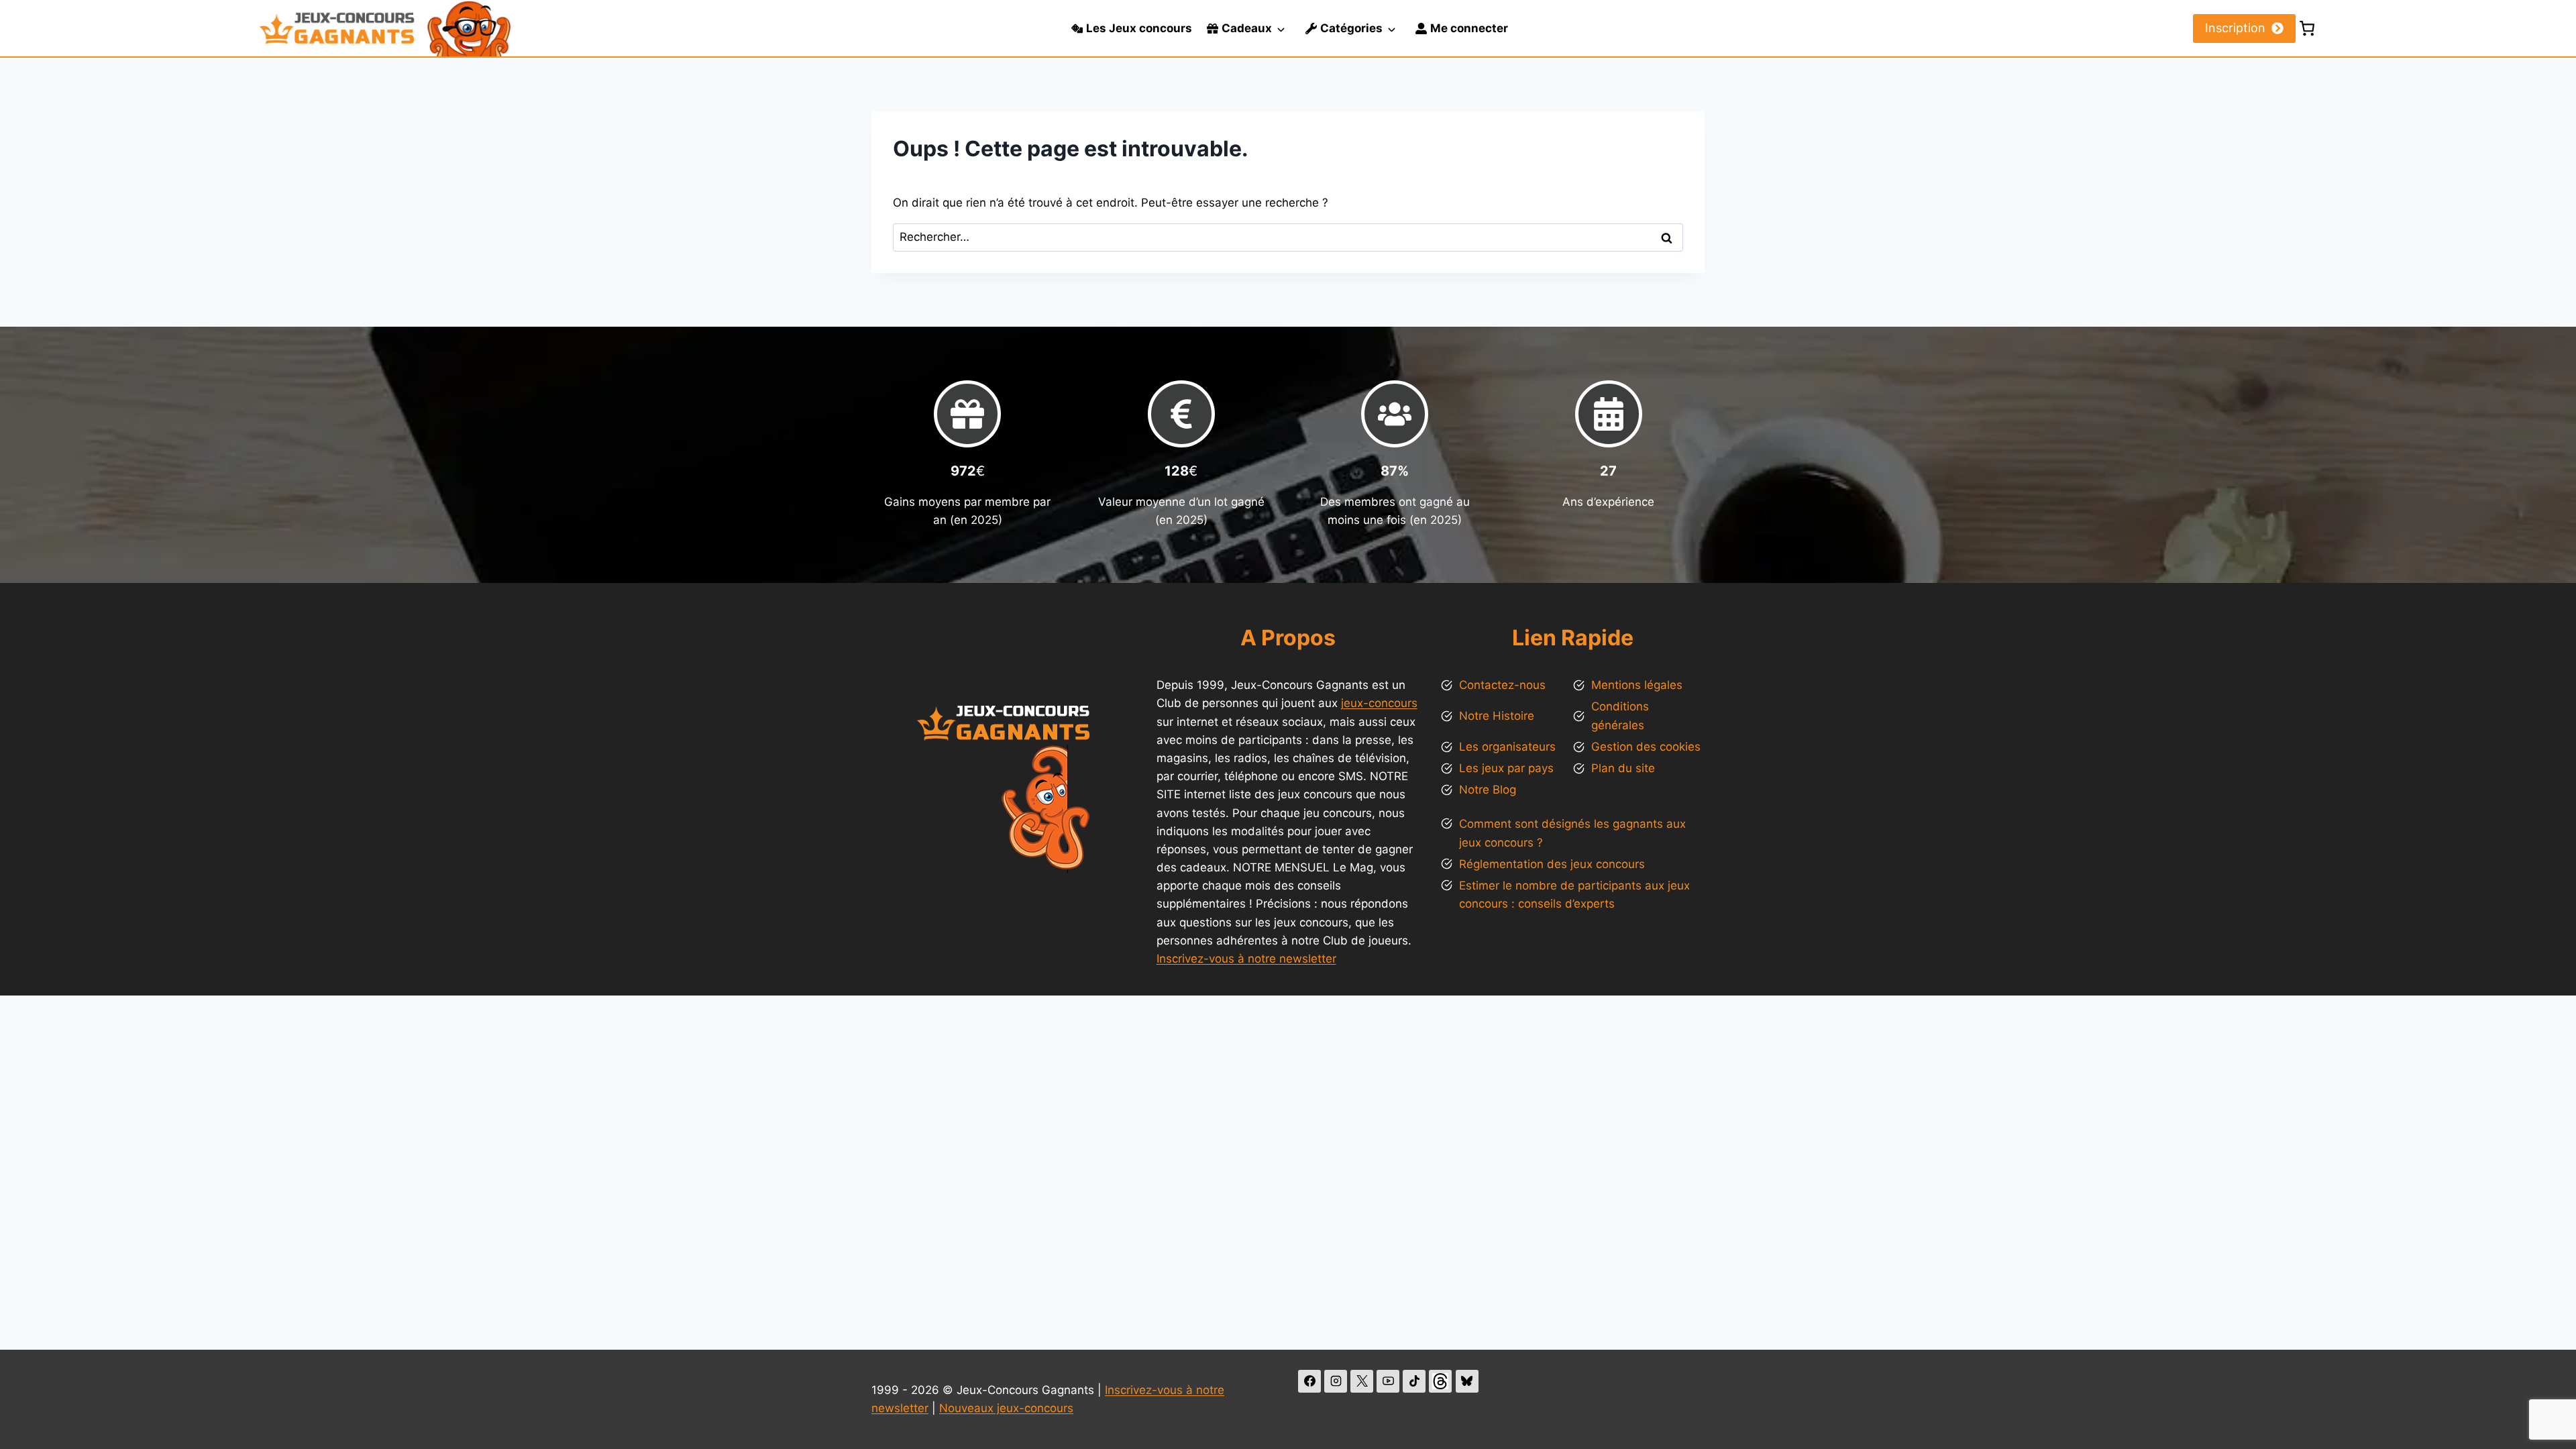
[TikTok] (1414, 1381)
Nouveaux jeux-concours (1006, 1408)
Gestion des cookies (1646, 747)
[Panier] (2307, 28)
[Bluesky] (1467, 1381)
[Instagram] (1336, 1381)
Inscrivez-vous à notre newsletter (1246, 959)
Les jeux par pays (1506, 768)
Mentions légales (1637, 685)
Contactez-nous (1502, 685)
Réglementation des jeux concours (1552, 864)
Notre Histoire (1497, 716)
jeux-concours (1379, 703)
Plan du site (1623, 768)
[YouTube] (1388, 1381)
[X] (1362, 1381)
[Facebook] (1309, 1381)
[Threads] (1440, 1381)
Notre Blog (1488, 790)
